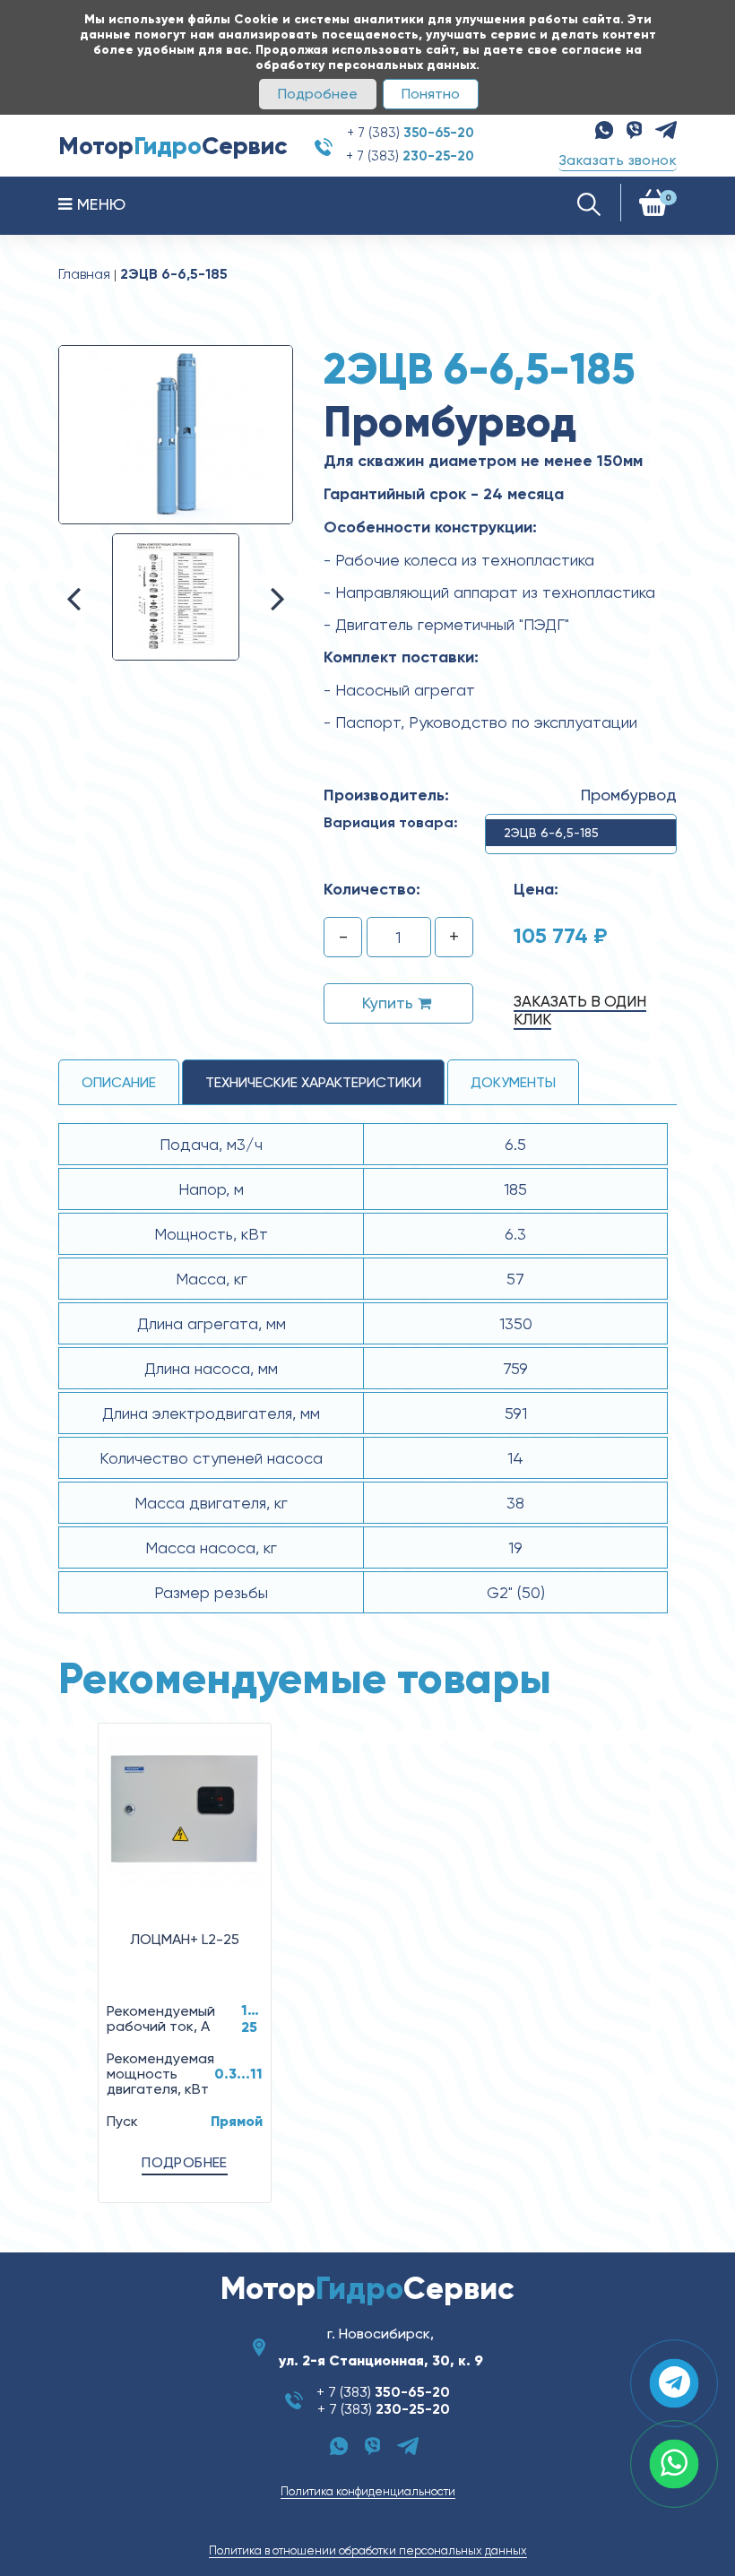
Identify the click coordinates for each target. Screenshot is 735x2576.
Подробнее (318, 94)
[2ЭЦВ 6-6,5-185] (176, 434)
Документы (513, 1082)
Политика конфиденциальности (368, 2491)
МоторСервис (173, 146)
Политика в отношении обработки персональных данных (368, 2550)
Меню (99, 204)
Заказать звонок (618, 160)
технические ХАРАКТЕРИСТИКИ (313, 1082)
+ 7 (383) (411, 133)
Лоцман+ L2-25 (185, 1939)
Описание (119, 1082)
